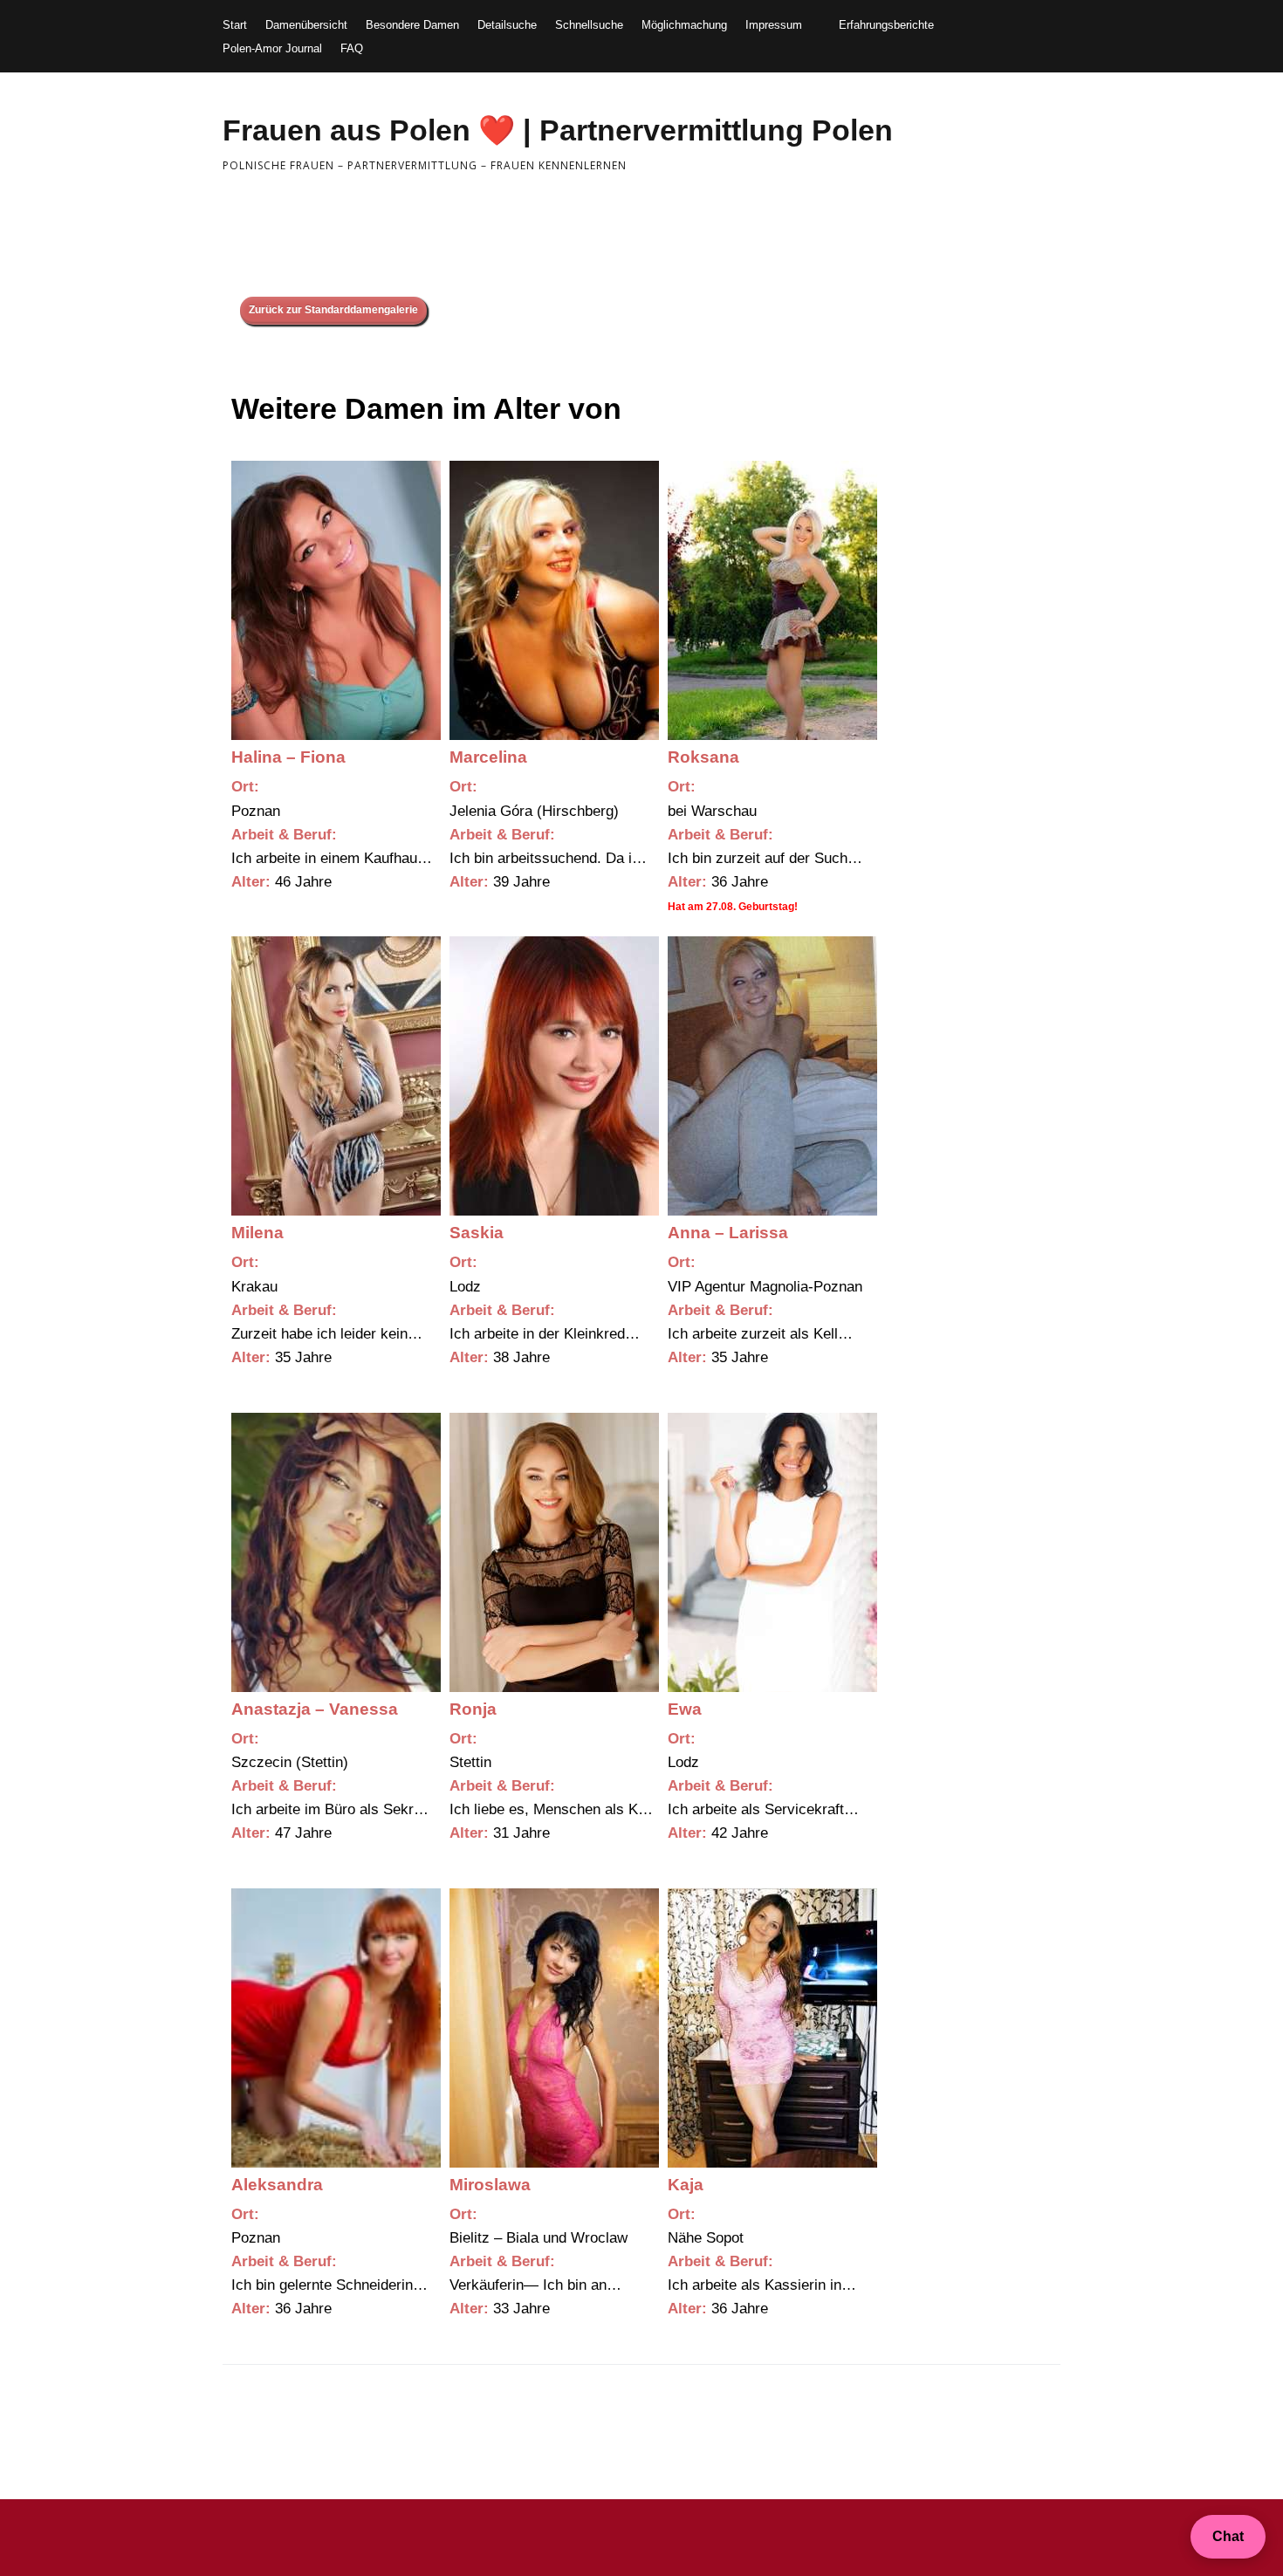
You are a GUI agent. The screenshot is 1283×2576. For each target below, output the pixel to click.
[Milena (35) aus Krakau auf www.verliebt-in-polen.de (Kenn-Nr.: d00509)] (336, 1076)
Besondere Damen (412, 25)
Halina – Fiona (288, 757)
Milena (257, 1233)
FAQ (352, 48)
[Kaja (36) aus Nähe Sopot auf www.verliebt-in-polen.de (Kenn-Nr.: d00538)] (772, 2028)
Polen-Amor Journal (272, 48)
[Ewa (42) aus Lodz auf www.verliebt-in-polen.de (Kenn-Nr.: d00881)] (772, 1552)
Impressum (774, 25)
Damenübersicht (306, 25)
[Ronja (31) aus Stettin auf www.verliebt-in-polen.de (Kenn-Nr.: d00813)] (554, 1552)
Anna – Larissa (728, 1233)
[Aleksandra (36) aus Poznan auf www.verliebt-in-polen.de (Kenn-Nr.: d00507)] (336, 2028)
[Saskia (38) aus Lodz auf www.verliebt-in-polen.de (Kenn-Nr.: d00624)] (554, 1076)
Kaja (686, 2185)
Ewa (685, 1709)
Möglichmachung (684, 25)
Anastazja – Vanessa (315, 1709)
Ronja (473, 1709)
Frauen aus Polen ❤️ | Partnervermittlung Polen (558, 130)
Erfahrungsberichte (886, 25)
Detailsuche (507, 25)
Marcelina (488, 757)
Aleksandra (277, 2185)
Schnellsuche (589, 25)
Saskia (477, 1233)
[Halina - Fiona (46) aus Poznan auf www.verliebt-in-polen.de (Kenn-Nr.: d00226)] (336, 600)
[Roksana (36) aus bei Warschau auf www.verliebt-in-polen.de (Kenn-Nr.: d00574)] (772, 600)
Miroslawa (490, 2185)
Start (235, 25)
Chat (1228, 2536)
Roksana (703, 757)
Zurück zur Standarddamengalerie (333, 310)
